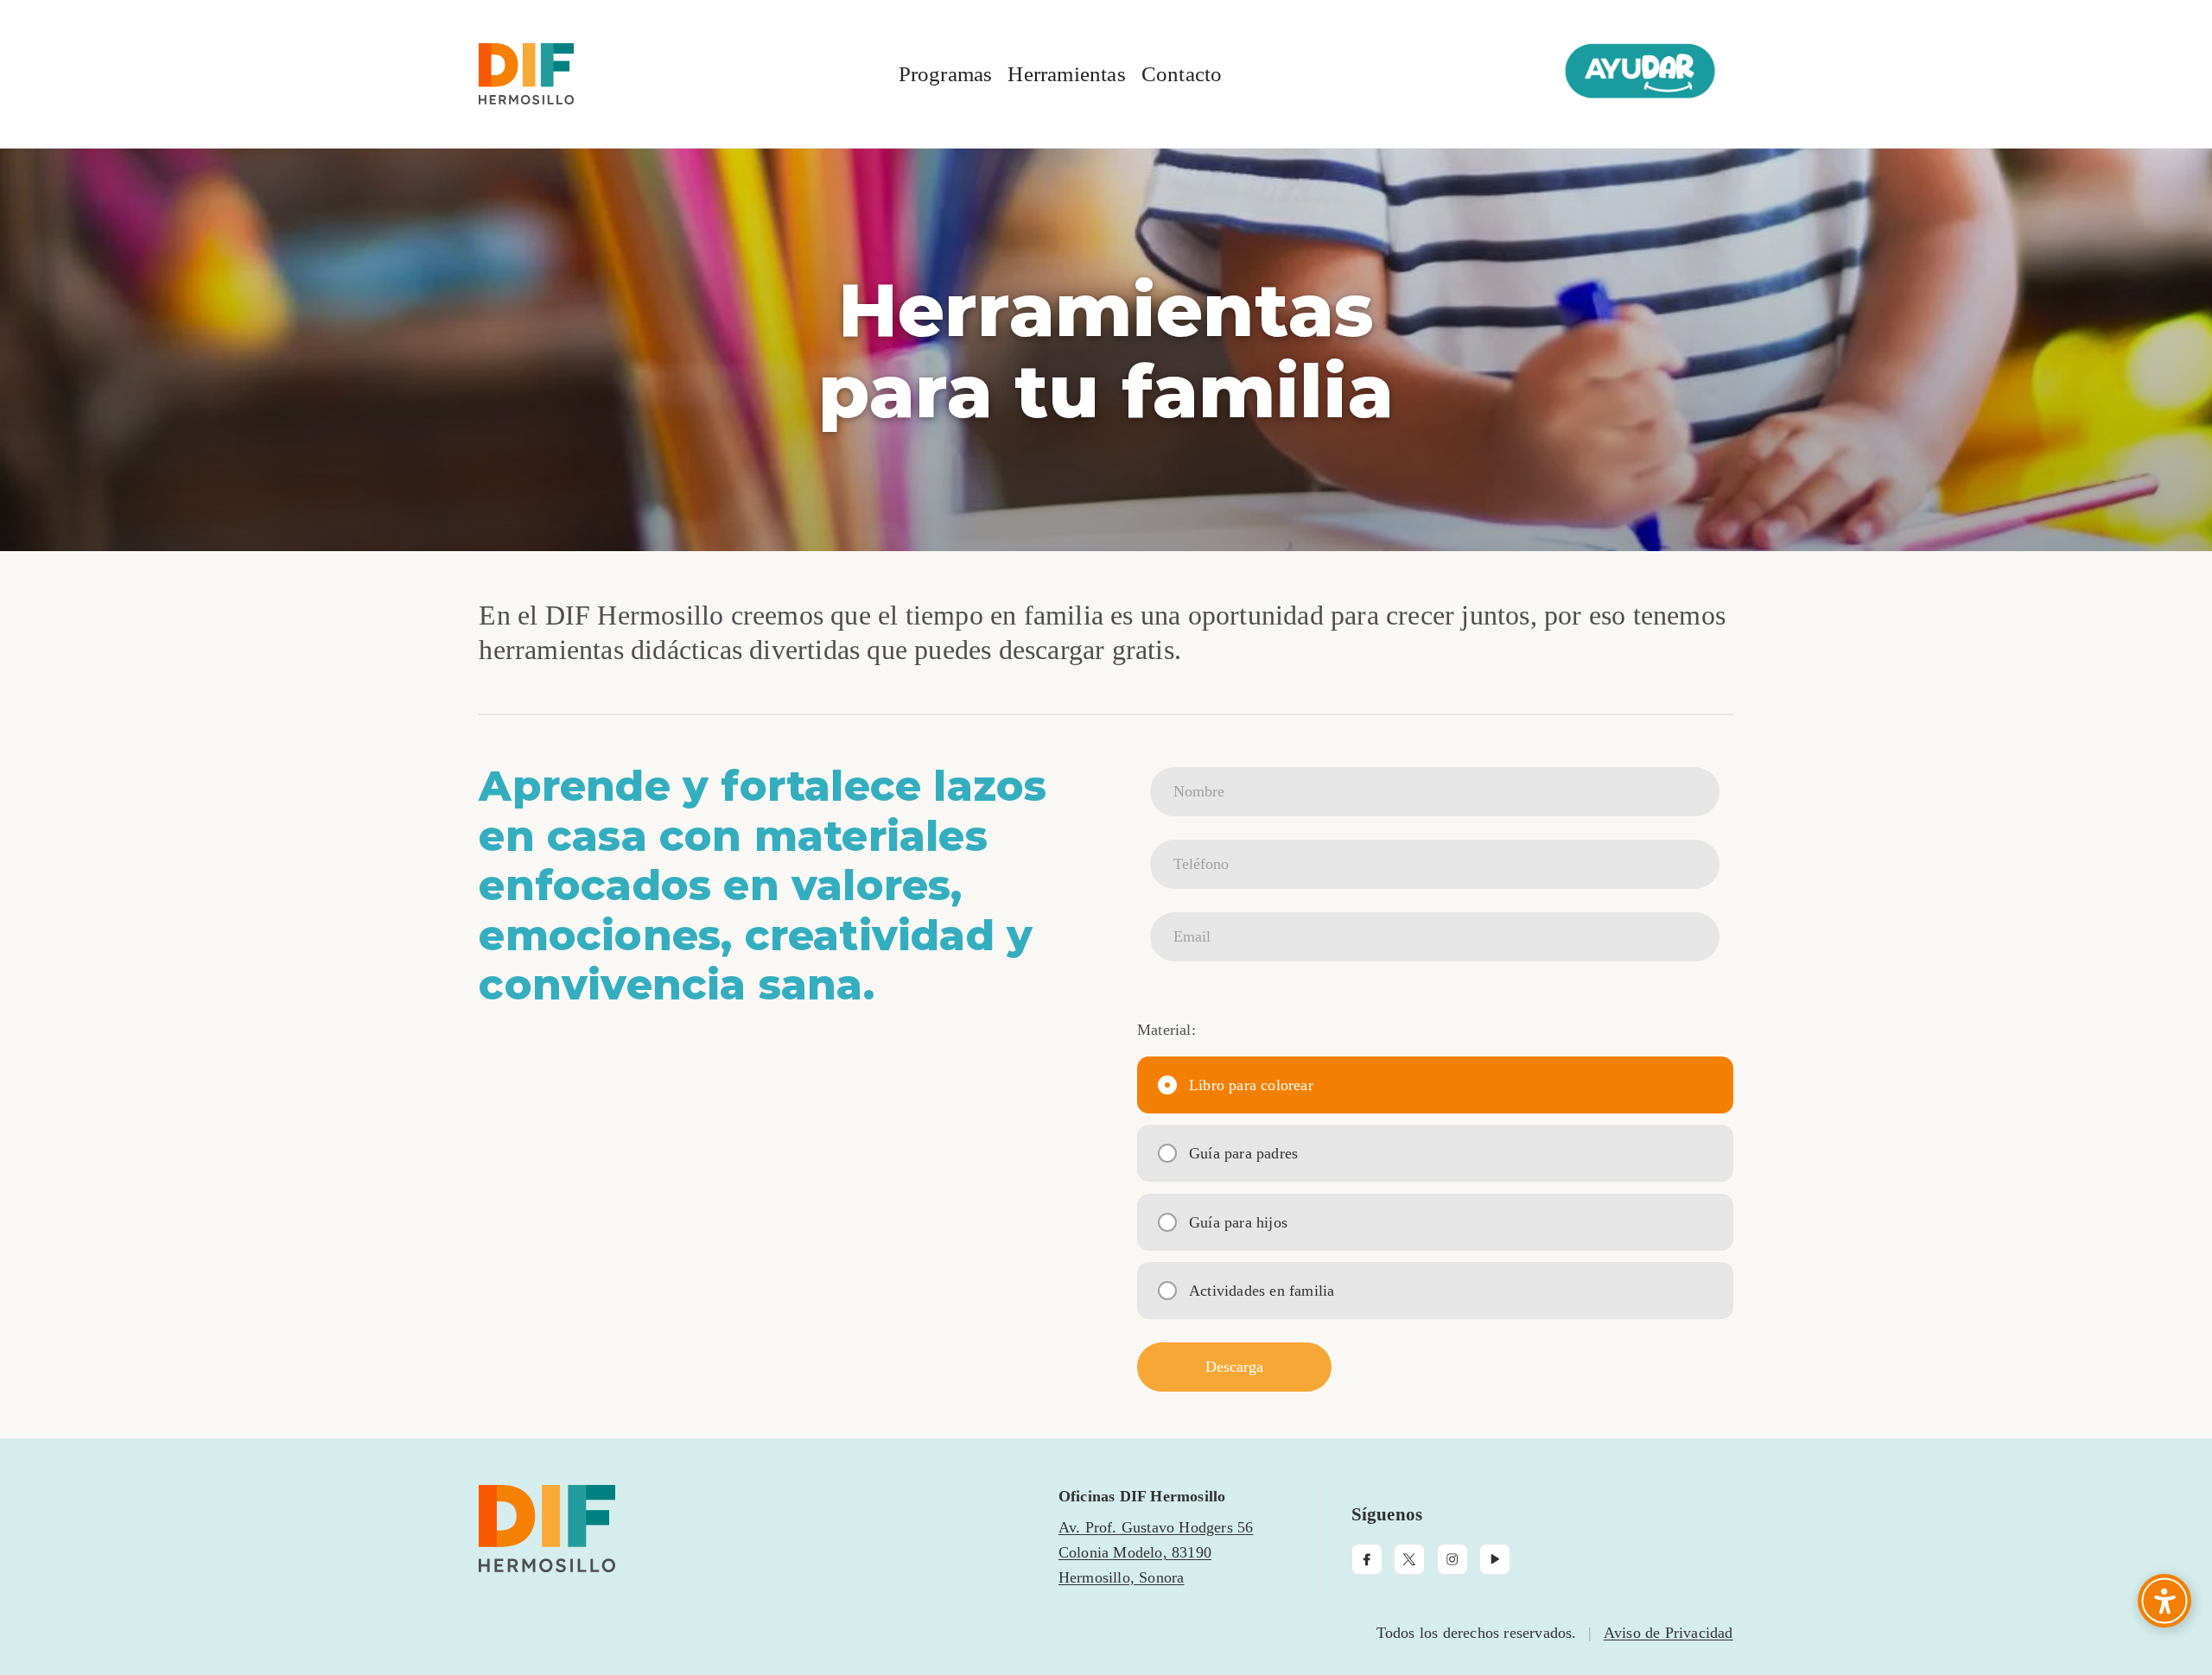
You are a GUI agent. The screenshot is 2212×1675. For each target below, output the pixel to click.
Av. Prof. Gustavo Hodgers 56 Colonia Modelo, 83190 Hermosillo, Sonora (1156, 1552)
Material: (1166, 1030)
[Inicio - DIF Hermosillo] (753, 1529)
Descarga (1268, 1366)
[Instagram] (1452, 1559)
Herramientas (1066, 74)
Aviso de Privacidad (1669, 1633)
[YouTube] (1495, 1559)
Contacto (1182, 74)
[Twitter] (1409, 1559)
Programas (946, 74)
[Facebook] (1367, 1559)
